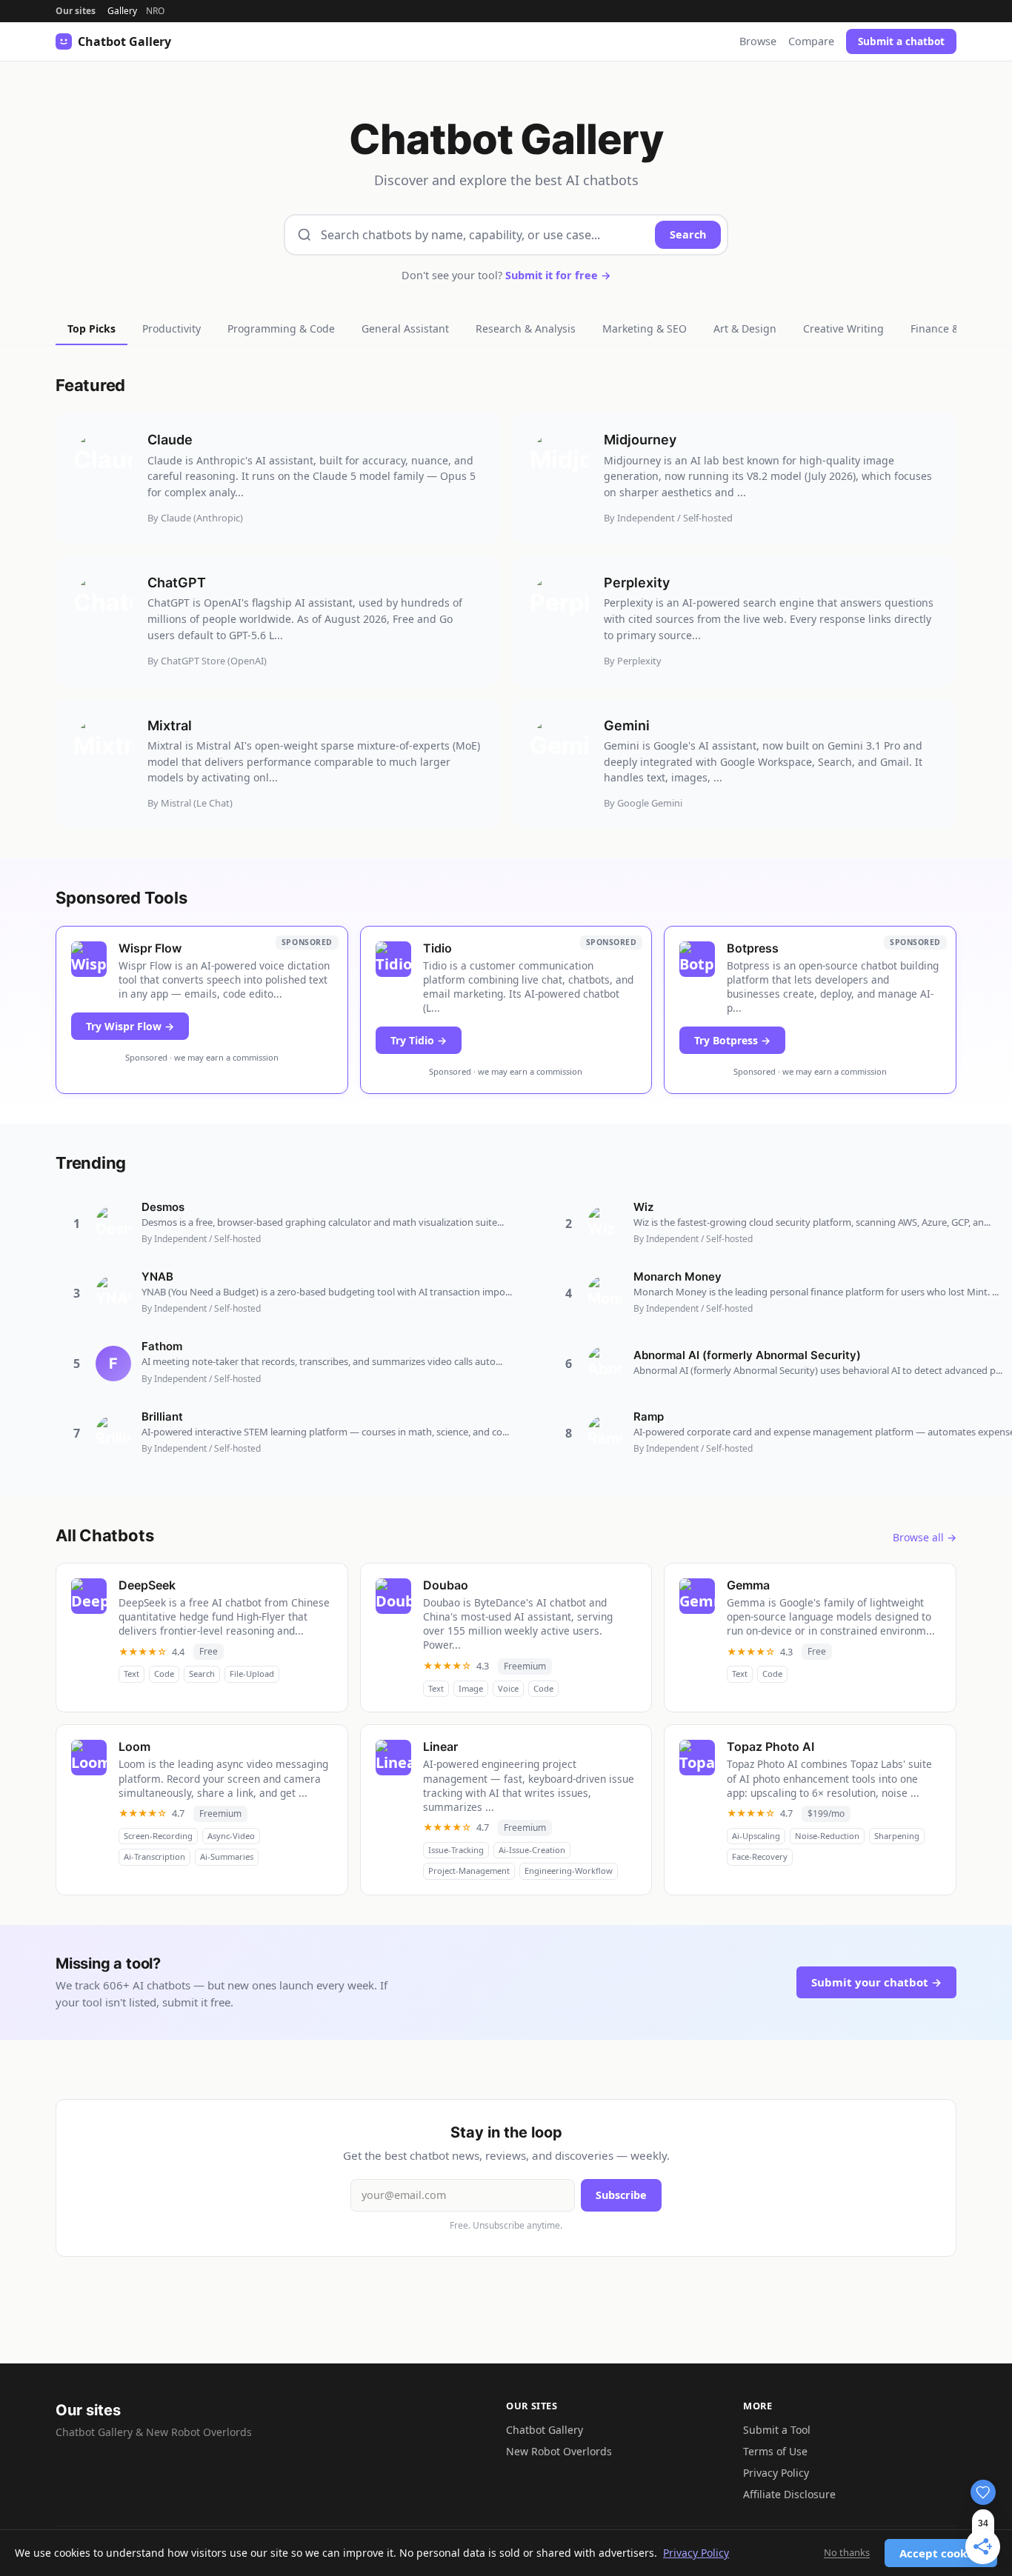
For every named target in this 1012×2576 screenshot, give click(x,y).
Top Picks (91, 328)
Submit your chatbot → (876, 1982)
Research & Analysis (526, 328)
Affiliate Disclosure (789, 2494)
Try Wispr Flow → (130, 1026)
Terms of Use (775, 2451)
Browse (758, 41)
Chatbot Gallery (545, 2430)
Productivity (172, 328)
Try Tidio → (419, 1040)
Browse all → (925, 1537)
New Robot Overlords (559, 2451)
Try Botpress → (732, 1040)
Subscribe (621, 2195)
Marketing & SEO (645, 328)
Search (688, 234)
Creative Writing (843, 328)
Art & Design (745, 328)
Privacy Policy (776, 2473)
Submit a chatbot (901, 41)
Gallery (122, 11)
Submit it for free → (558, 275)
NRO (155, 11)
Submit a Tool (777, 2430)
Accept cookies (941, 2553)
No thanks (847, 2552)
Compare (811, 41)
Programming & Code (281, 328)
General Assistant (405, 328)
